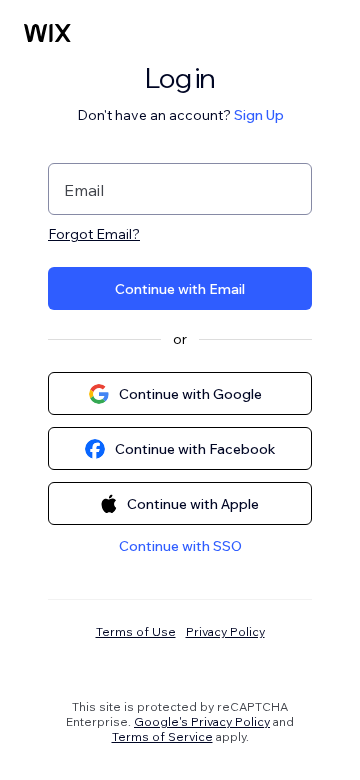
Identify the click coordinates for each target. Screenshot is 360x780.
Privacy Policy (225, 631)
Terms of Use (136, 631)
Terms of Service (162, 736)
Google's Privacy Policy (202, 721)
